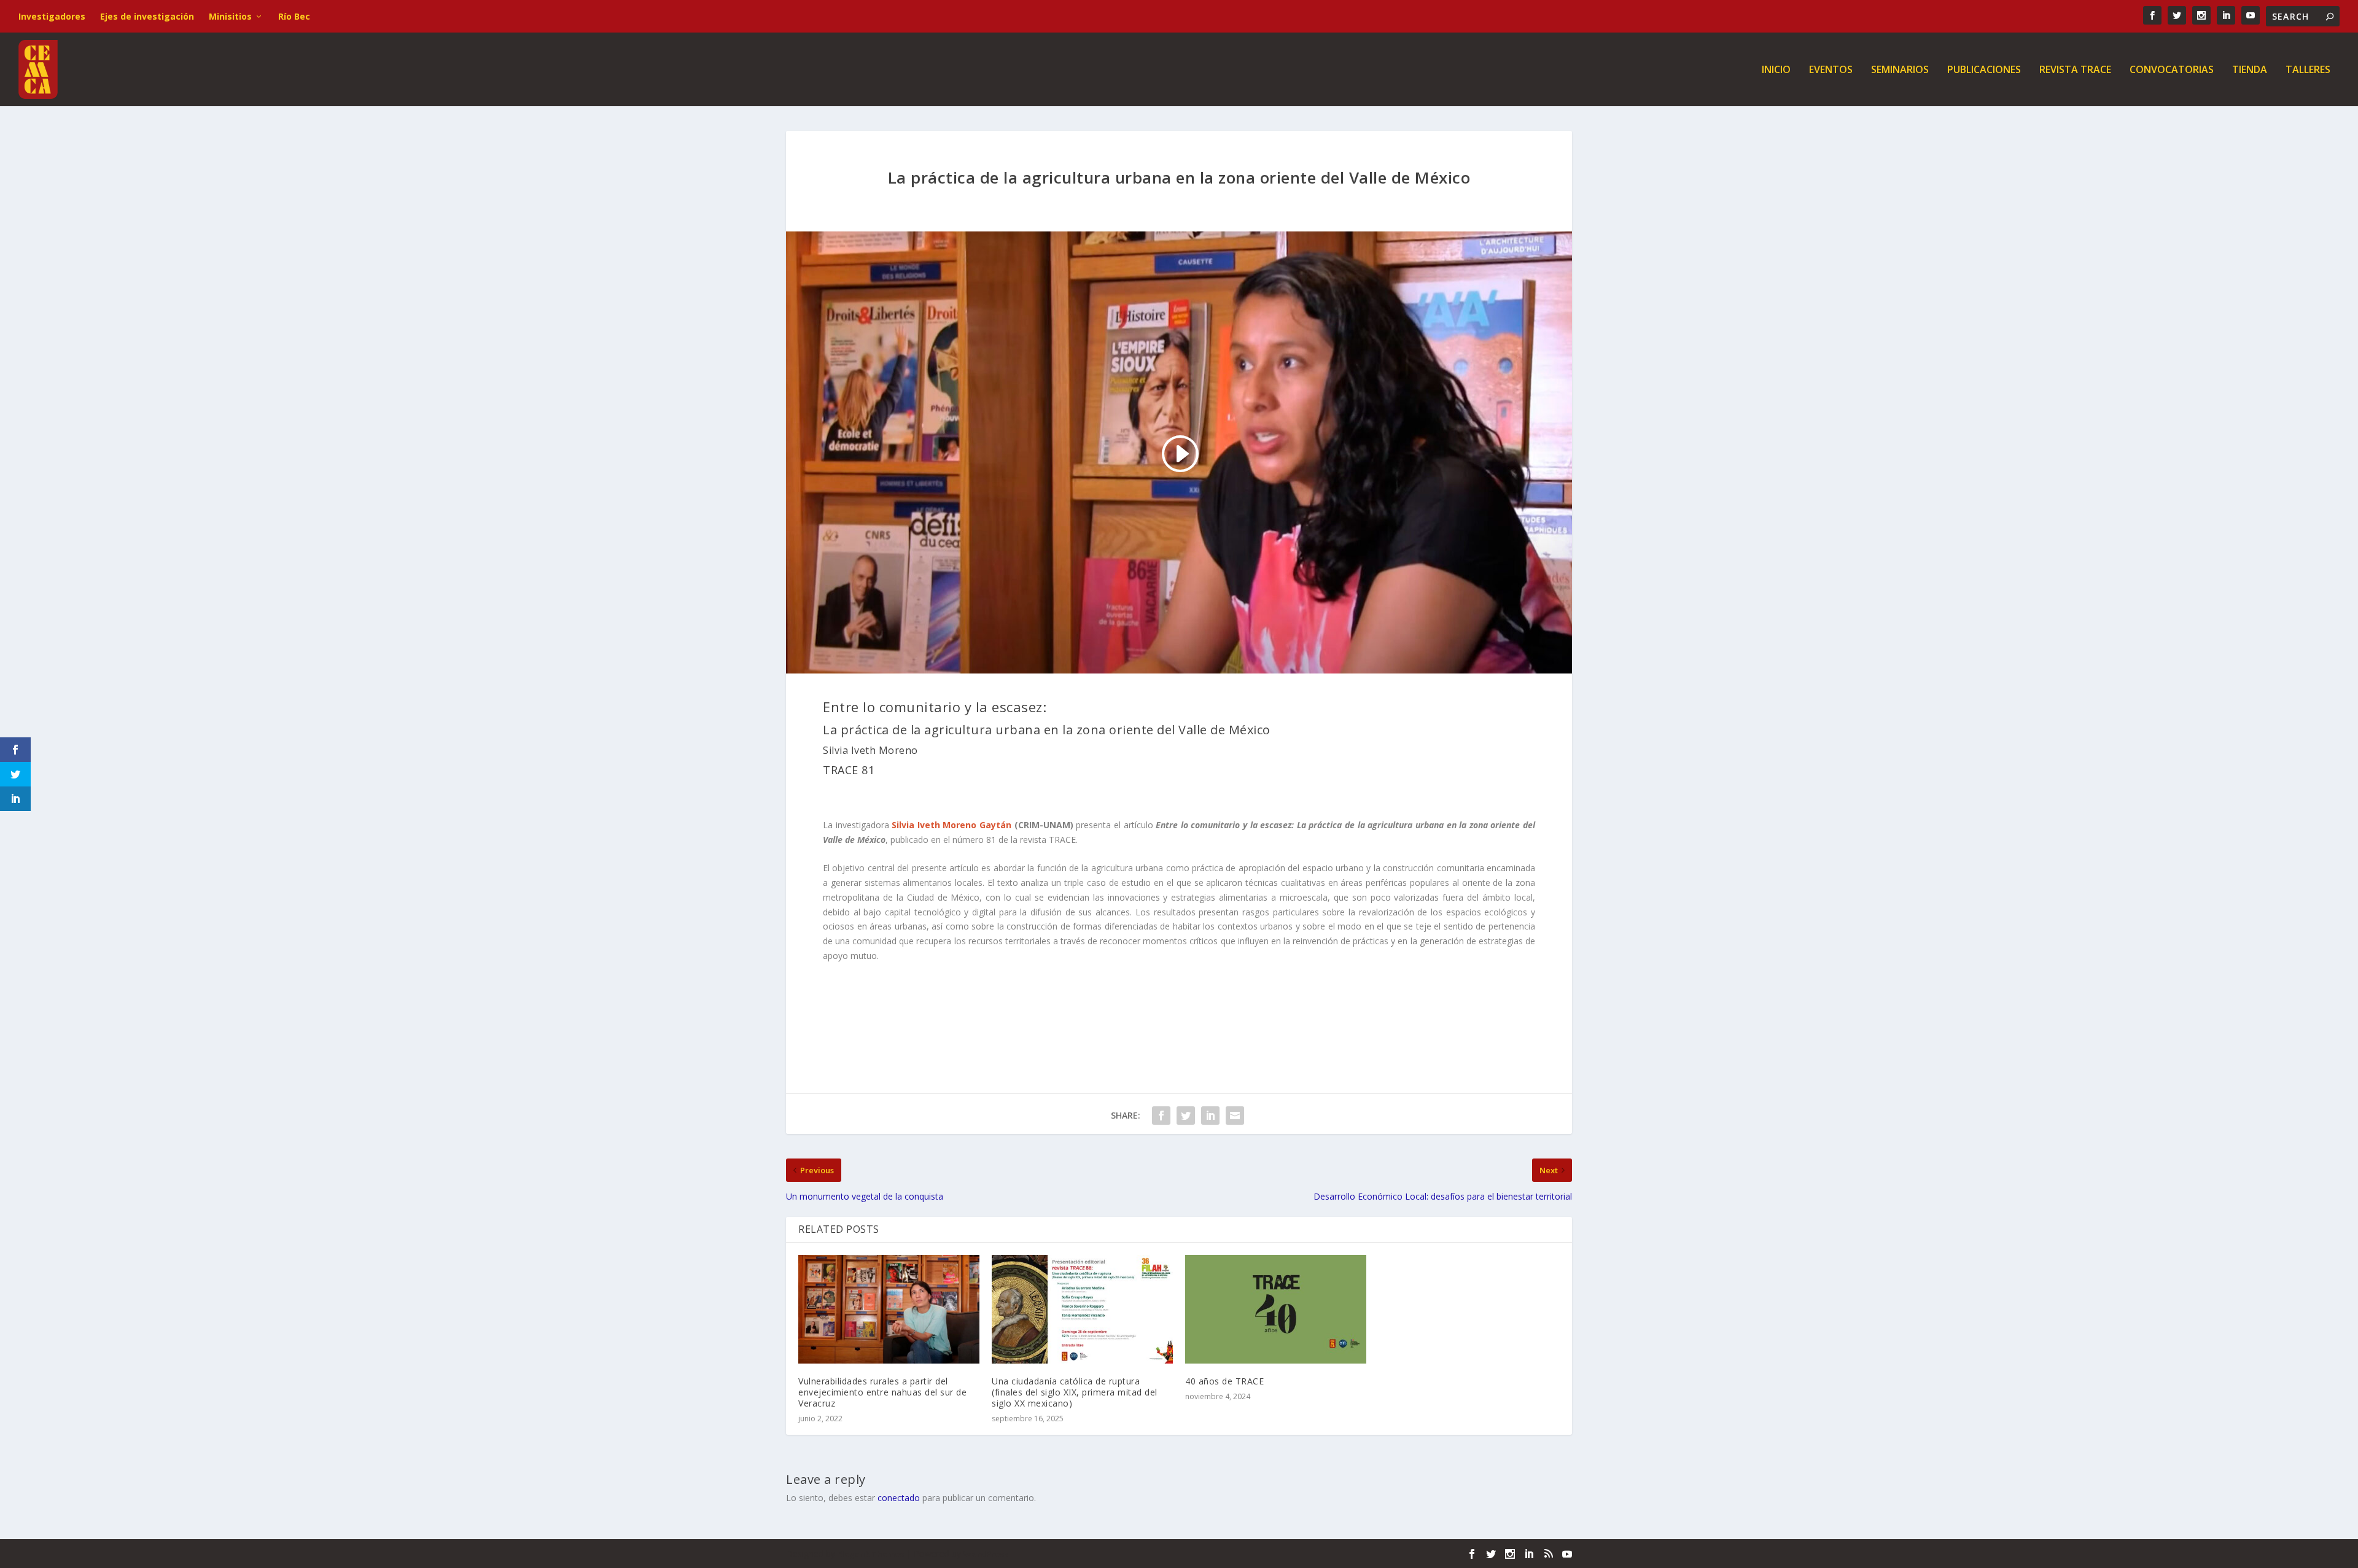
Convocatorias (2172, 70)
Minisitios (230, 16)
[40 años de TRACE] (1276, 1309)
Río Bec (294, 16)
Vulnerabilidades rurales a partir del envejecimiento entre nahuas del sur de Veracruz (882, 1392)
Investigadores (52, 16)
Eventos (1831, 70)
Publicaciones (1984, 70)
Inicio (1776, 70)
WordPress (986, 1554)
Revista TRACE (2075, 70)
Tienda (2250, 70)
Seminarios (1900, 70)
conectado (899, 1498)
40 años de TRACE (1224, 1381)
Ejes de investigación (147, 16)
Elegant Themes (871, 1554)
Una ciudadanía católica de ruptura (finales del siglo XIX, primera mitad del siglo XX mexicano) (1075, 1392)
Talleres (2308, 70)
